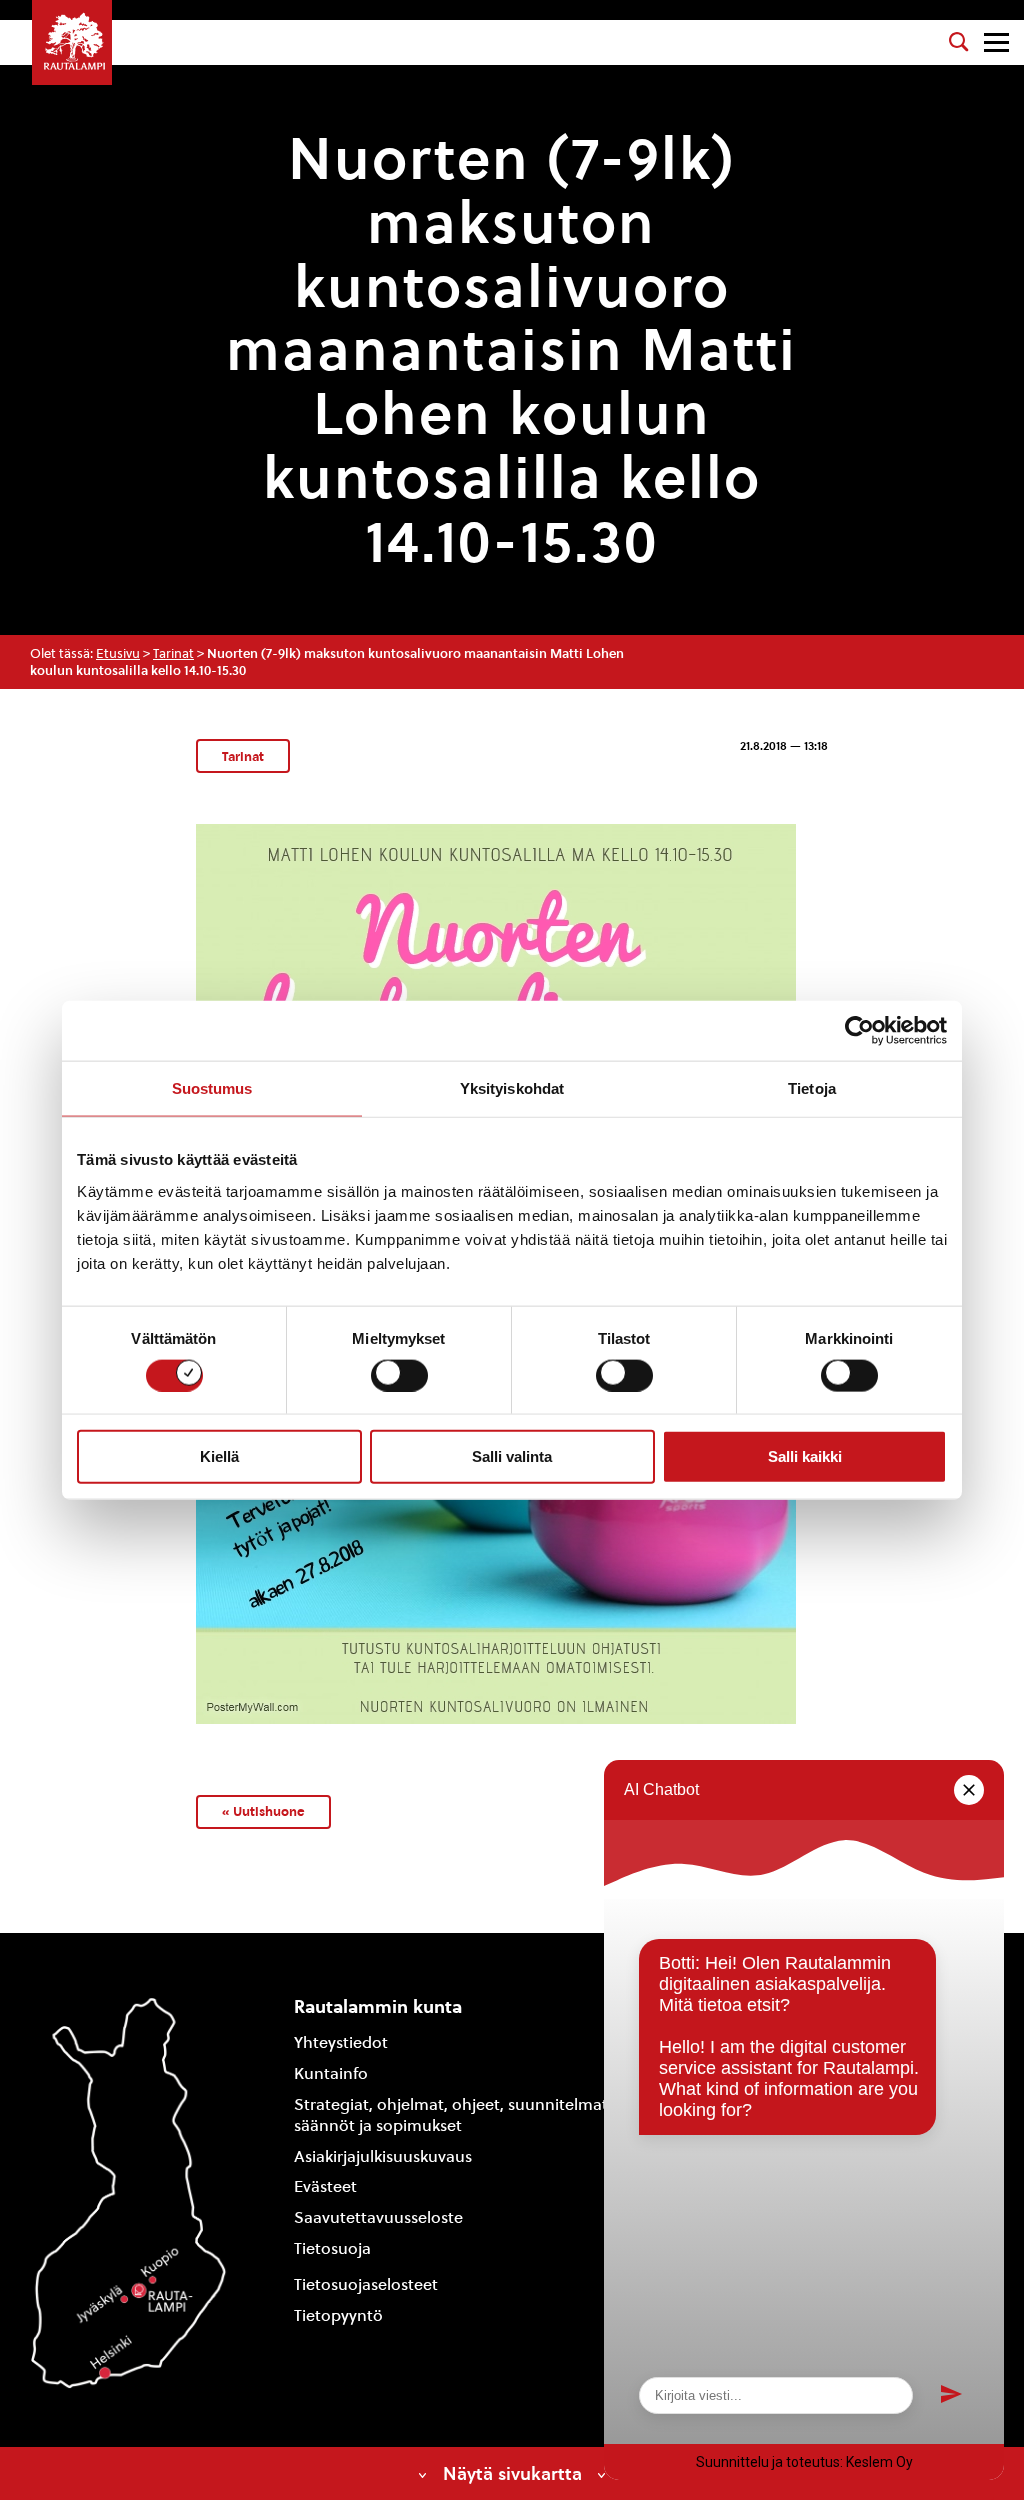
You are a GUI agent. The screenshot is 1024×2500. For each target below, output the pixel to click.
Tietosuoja (332, 2248)
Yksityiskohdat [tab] (512, 1088)
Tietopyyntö (338, 2315)
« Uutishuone (263, 1811)
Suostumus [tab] (212, 1088)
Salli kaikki (805, 1456)
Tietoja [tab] (812, 1088)
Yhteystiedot (341, 2042)
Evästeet (325, 2186)
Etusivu (118, 653)
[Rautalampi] (72, 42)
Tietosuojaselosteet (366, 2284)
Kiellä (219, 1456)
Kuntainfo (331, 2073)
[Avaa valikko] (996, 42)
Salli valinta (512, 1456)
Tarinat (173, 653)
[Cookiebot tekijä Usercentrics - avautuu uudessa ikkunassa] (859, 1031)
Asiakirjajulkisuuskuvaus (383, 2156)
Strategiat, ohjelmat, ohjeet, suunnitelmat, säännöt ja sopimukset (453, 2115)
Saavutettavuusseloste (378, 2217)
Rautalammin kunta (378, 2006)
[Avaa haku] (959, 42)
